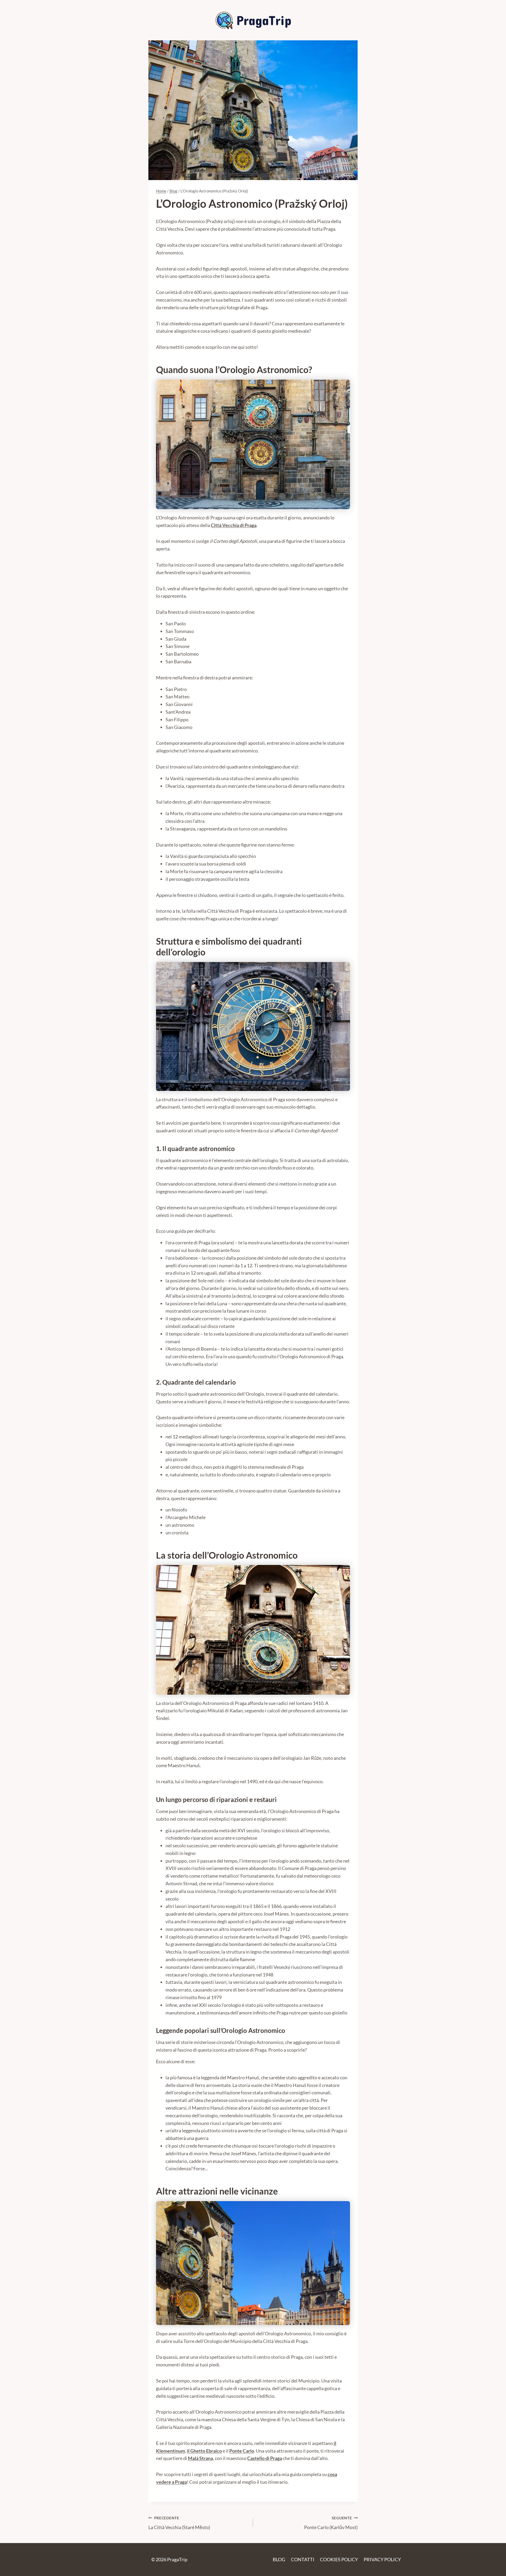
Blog (279, 2559)
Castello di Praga (265, 2458)
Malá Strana (200, 2458)
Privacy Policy (382, 2559)
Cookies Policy (339, 2559)
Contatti (303, 2559)
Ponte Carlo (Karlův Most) (331, 2523)
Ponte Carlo (242, 2451)
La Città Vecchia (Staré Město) (179, 2523)
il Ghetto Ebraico (204, 2451)
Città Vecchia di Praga (234, 525)
